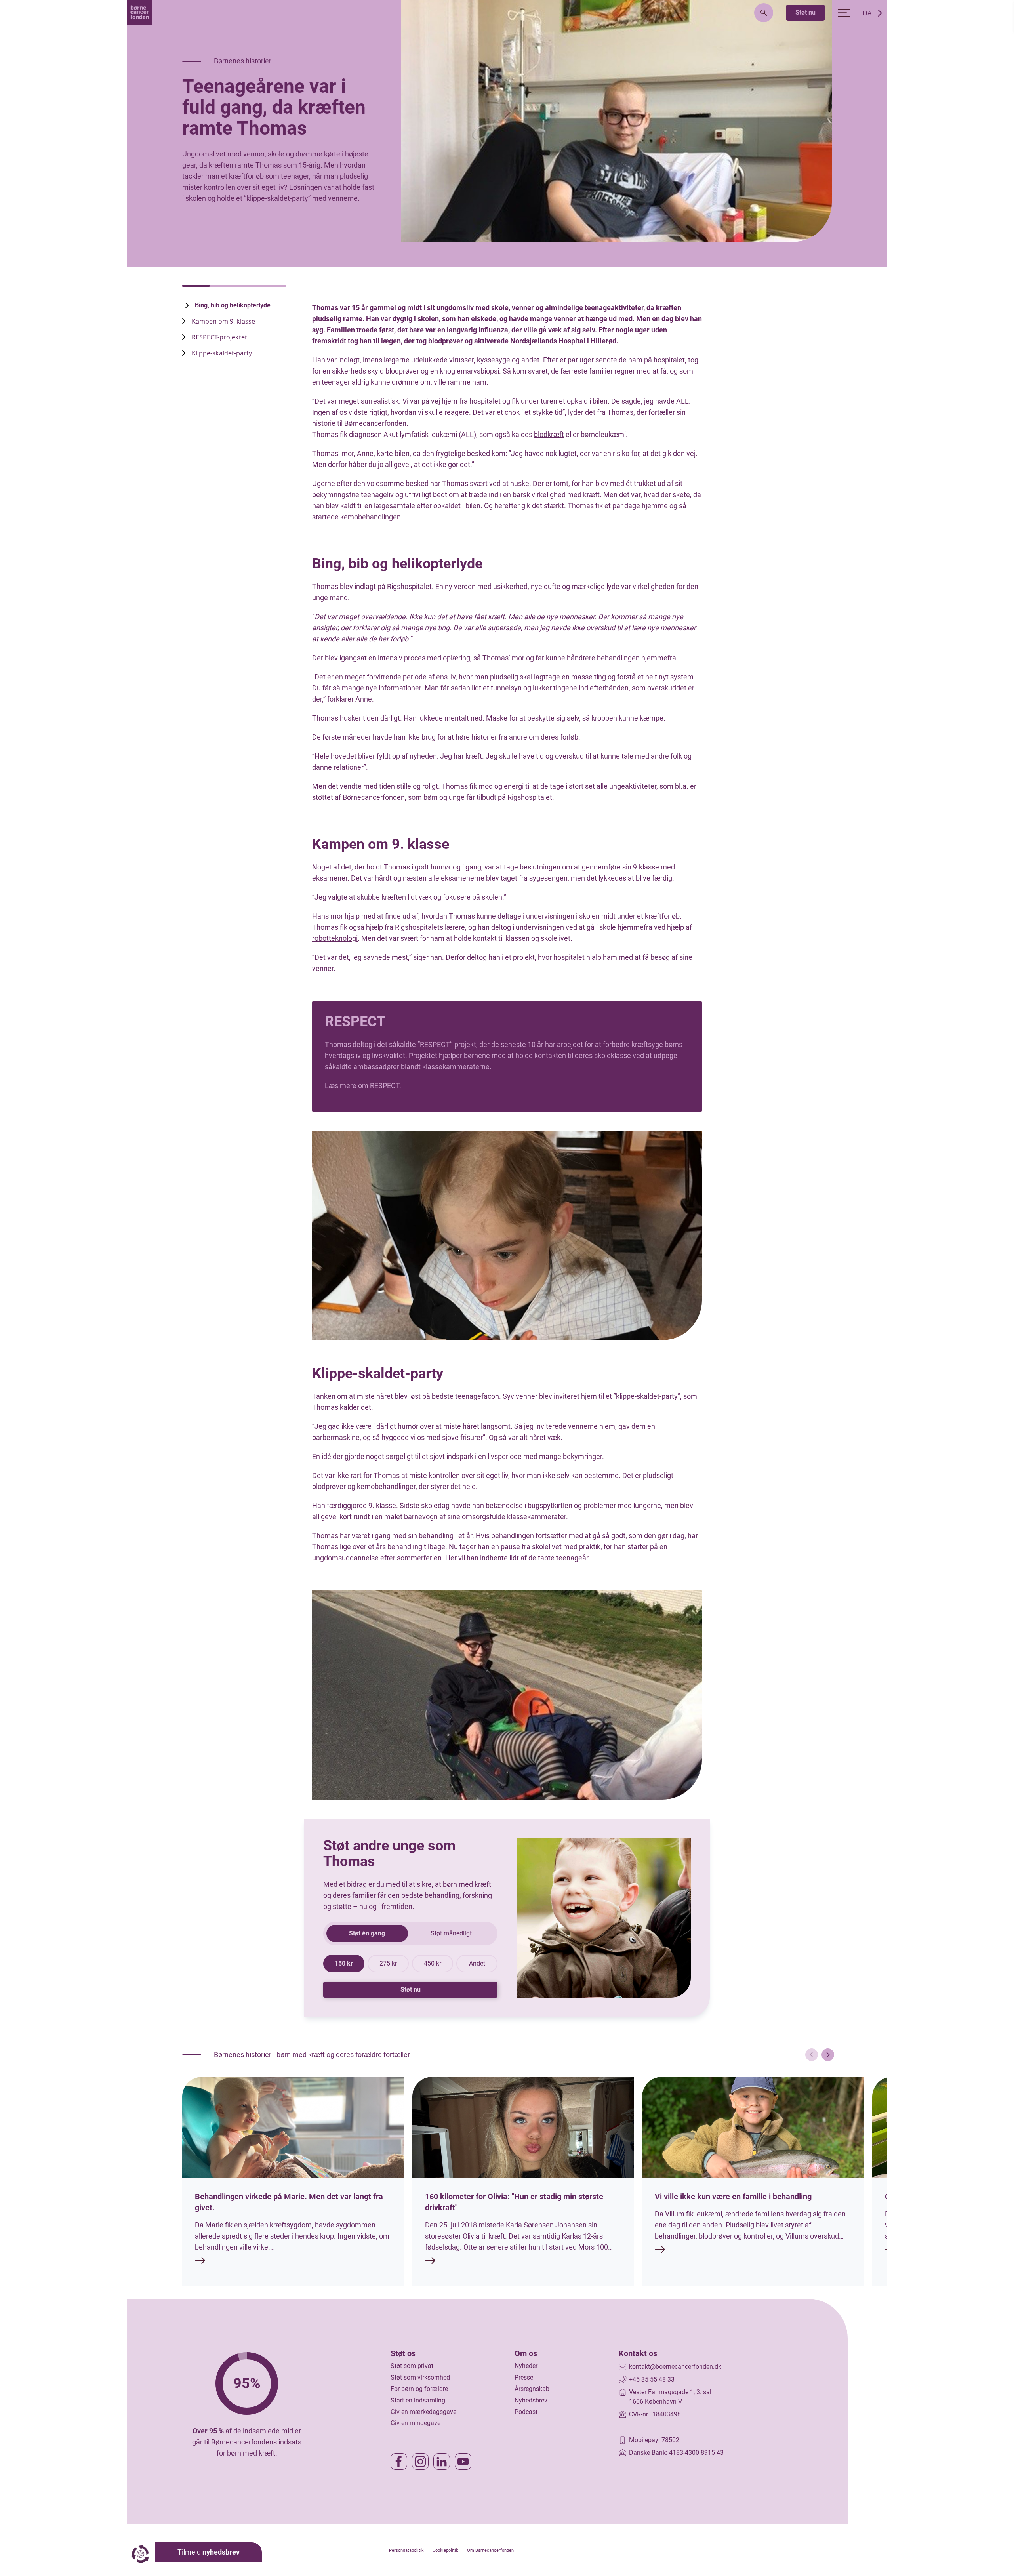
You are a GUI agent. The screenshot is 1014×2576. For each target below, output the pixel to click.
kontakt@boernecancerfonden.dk (675, 2367)
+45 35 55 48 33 (652, 2379)
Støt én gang (367, 1933)
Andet (477, 1963)
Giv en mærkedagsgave (423, 2412)
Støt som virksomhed (420, 2377)
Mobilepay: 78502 (654, 2440)
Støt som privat (412, 2366)
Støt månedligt (451, 1933)
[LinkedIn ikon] (442, 2462)
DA (867, 13)
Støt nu (805, 12)
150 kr (344, 1963)
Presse (524, 2377)
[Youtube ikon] (463, 2462)
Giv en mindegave (416, 2423)
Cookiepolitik (445, 2550)
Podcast (526, 2412)
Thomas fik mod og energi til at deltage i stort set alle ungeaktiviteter (549, 786)
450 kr (433, 1963)
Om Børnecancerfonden (490, 2550)
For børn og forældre (419, 2389)
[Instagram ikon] (420, 2462)
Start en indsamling (418, 2400)
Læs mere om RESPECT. (363, 1086)
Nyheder (526, 2366)
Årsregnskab (532, 2389)
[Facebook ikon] (399, 2462)
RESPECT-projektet (219, 337)
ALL (682, 401)
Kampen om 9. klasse (224, 321)
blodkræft (549, 434)
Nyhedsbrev (531, 2400)
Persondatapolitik (406, 2550)
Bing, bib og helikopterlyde (233, 305)
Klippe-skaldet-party (223, 353)
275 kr (388, 1963)
